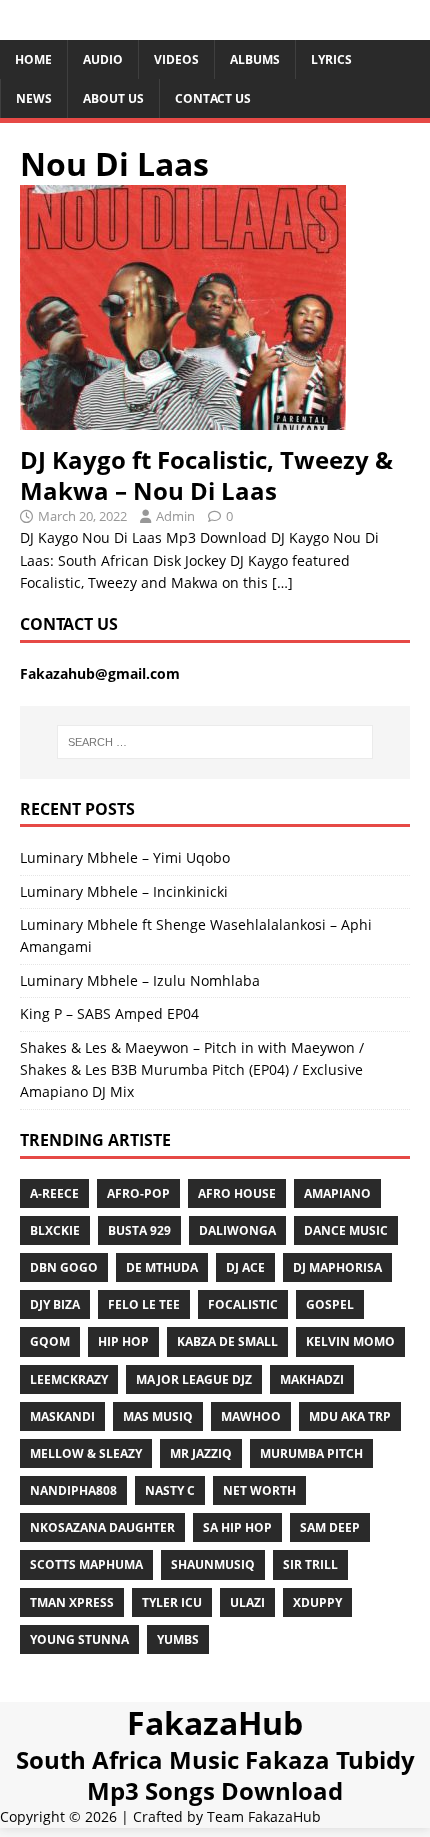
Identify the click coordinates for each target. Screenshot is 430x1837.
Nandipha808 (73, 1490)
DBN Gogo (64, 1267)
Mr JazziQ (201, 1453)
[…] (282, 582)
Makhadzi (312, 1379)
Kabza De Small (227, 1341)
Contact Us (213, 98)
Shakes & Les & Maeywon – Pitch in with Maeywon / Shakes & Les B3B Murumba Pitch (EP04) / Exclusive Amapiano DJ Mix (192, 1070)
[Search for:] (215, 742)
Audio (103, 59)
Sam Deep (330, 1527)
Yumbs (178, 1639)
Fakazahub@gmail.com (100, 673)
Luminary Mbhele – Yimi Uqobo (125, 857)
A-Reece (54, 1193)
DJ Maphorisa (337, 1267)
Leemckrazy (69, 1379)
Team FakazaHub (264, 1816)
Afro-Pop (138, 1193)
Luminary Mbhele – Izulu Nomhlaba (140, 980)
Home (33, 59)
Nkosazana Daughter (102, 1527)
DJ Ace (245, 1267)
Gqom (50, 1341)
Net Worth (259, 1490)
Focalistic (243, 1304)
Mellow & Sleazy (86, 1453)
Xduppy (317, 1602)
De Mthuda (162, 1267)
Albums (255, 59)
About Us (113, 98)
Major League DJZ (194, 1379)
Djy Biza (55, 1304)
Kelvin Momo (350, 1341)
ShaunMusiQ (213, 1564)
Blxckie (55, 1230)
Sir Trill (310, 1564)
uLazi (247, 1602)
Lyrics (331, 59)
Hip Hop (123, 1341)
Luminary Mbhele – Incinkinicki (124, 891)
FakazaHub (215, 1722)
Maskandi (62, 1416)
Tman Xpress (72, 1602)
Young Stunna (79, 1639)
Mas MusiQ (158, 1416)
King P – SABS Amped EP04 (109, 1013)
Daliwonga (237, 1230)
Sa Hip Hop (237, 1527)
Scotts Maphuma (86, 1564)
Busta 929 (139, 1230)
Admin (175, 516)
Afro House (237, 1193)
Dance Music (346, 1230)
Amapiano (337, 1193)
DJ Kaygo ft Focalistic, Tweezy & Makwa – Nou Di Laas (206, 475)
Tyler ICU (172, 1602)
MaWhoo (251, 1416)
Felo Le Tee (144, 1304)
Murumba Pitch (311, 1453)
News (34, 98)
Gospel (330, 1304)
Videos (176, 59)
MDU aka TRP (350, 1416)
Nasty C (170, 1490)
